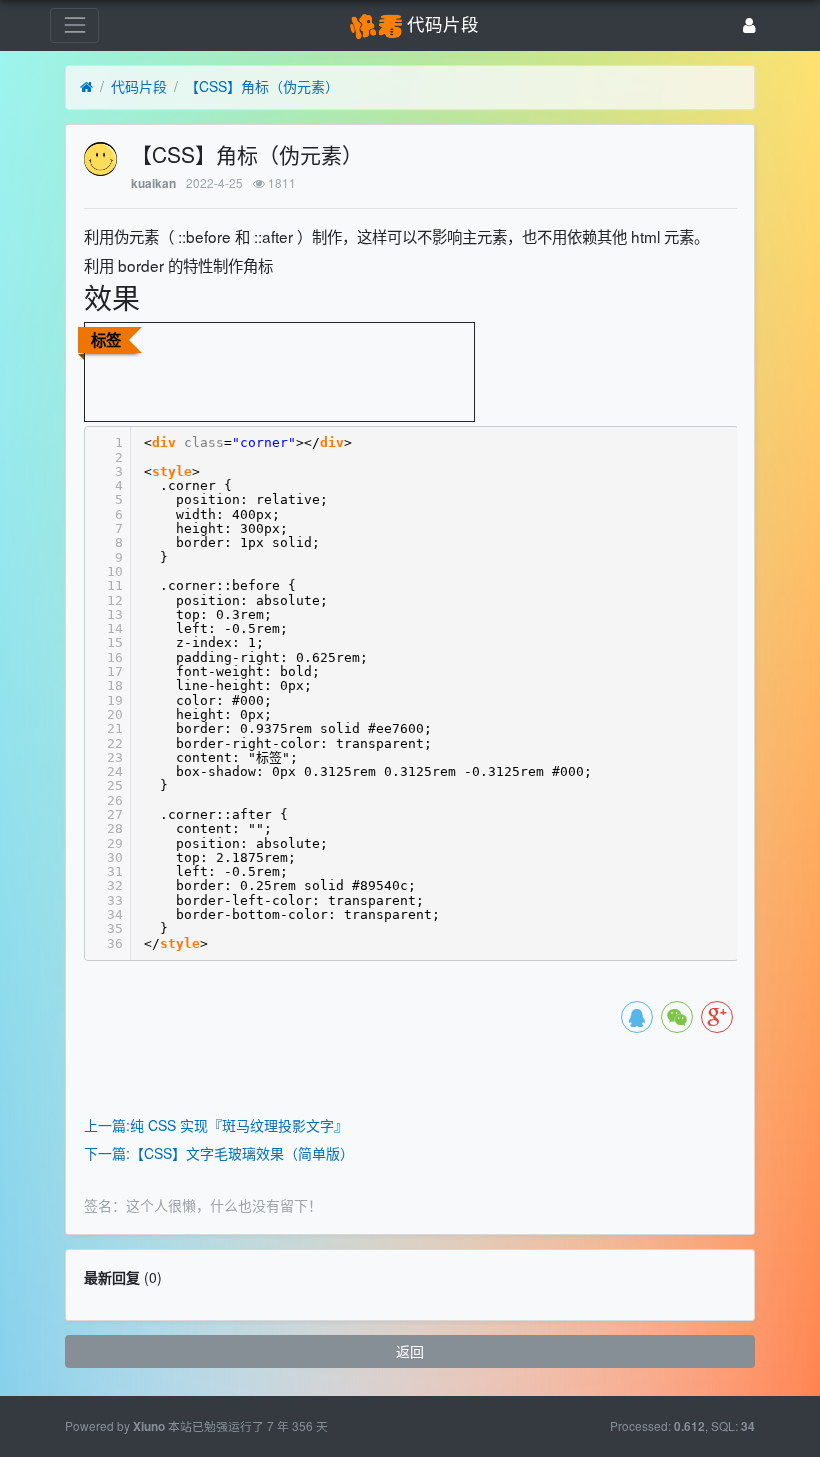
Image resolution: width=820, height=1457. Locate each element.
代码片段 (139, 86)
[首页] (86, 87)
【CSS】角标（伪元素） (262, 86)
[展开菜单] (74, 25)
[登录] (749, 25)
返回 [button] (410, 1351)
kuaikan (153, 183)
